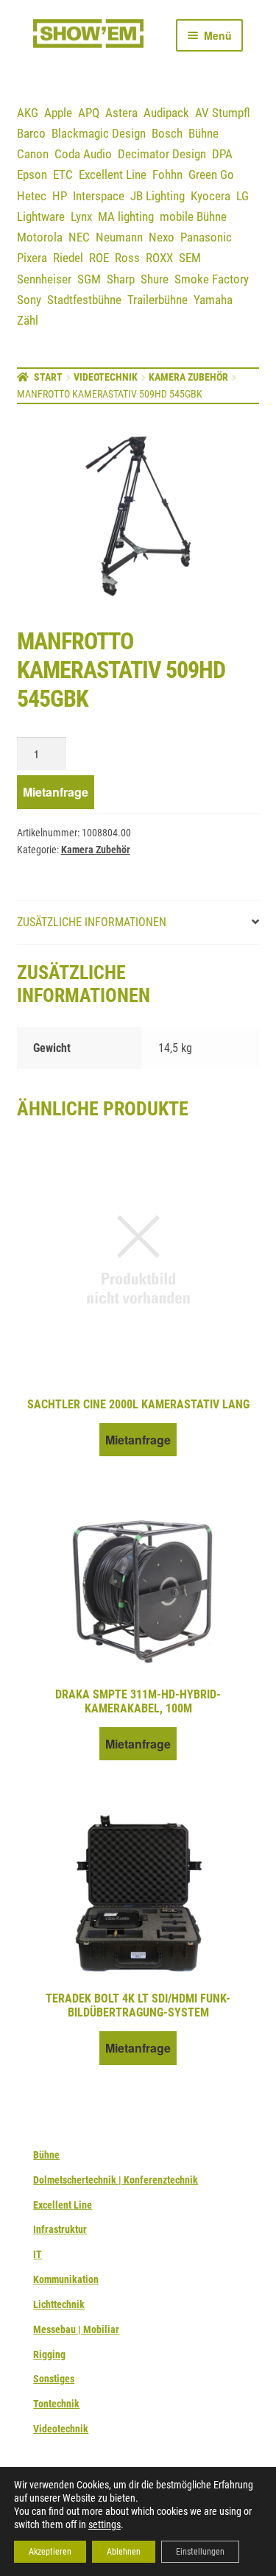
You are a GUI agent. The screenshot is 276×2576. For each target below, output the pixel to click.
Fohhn (167, 174)
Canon (33, 154)
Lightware (41, 216)
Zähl (28, 320)
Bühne (204, 133)
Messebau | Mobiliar (76, 2329)
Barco (31, 133)
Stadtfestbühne (84, 300)
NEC (79, 237)
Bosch (167, 133)
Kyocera (210, 196)
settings (105, 2524)
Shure (155, 279)
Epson (32, 174)
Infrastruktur (60, 2229)
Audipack (166, 113)
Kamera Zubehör (188, 377)
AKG (28, 113)
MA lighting (126, 216)
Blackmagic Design (99, 133)
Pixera (32, 258)
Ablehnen (124, 2552)
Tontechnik (56, 2404)
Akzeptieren (50, 2552)
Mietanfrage (56, 792)
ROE (99, 258)
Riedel (68, 258)
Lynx (81, 216)
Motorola (40, 237)
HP (60, 196)
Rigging (49, 2354)
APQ (89, 113)
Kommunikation (66, 2279)
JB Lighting (158, 196)
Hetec (32, 196)
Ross (127, 258)
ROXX (159, 258)
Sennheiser (44, 279)
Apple (58, 113)
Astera (121, 113)
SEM (190, 258)
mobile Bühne (193, 216)
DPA (222, 154)
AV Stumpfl (223, 113)
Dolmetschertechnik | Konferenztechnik (116, 2180)
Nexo (162, 237)
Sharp (121, 279)
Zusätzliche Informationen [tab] (92, 922)
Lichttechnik (59, 2304)
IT (38, 2254)
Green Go (211, 174)
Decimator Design (162, 154)
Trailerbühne (158, 300)
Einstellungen (200, 2552)
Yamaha (213, 300)
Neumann (119, 237)
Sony (29, 300)
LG (243, 196)
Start (48, 377)
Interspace (99, 196)
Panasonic (206, 237)
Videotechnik (106, 377)
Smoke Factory (212, 279)
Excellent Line (113, 174)
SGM (89, 279)
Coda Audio (83, 154)
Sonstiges (54, 2379)
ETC (63, 174)
